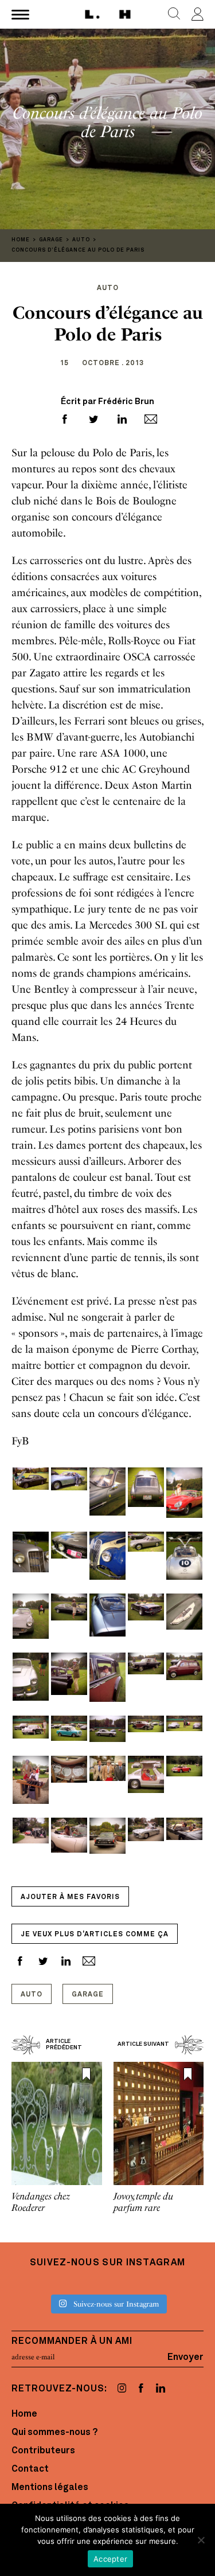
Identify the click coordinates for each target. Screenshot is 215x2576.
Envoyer (185, 2357)
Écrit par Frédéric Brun (107, 402)
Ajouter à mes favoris (70, 1897)
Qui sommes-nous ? (54, 2433)
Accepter (110, 2559)
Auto (32, 1995)
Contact (30, 2469)
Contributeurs (43, 2451)
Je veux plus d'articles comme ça (95, 1935)
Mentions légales (50, 2488)
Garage (88, 1995)
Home (24, 2414)
